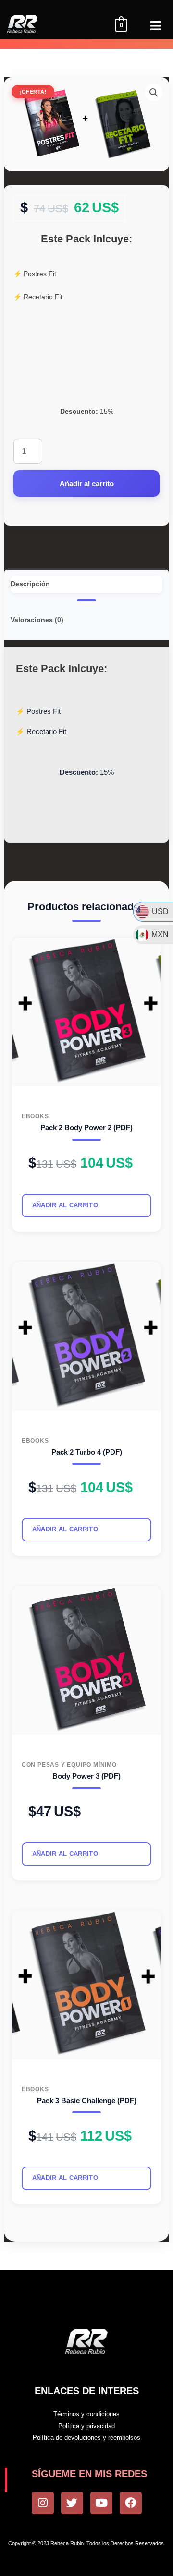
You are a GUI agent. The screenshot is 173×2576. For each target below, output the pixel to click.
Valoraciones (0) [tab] (37, 620)
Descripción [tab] (30, 584)
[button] (154, 93)
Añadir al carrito (87, 484)
